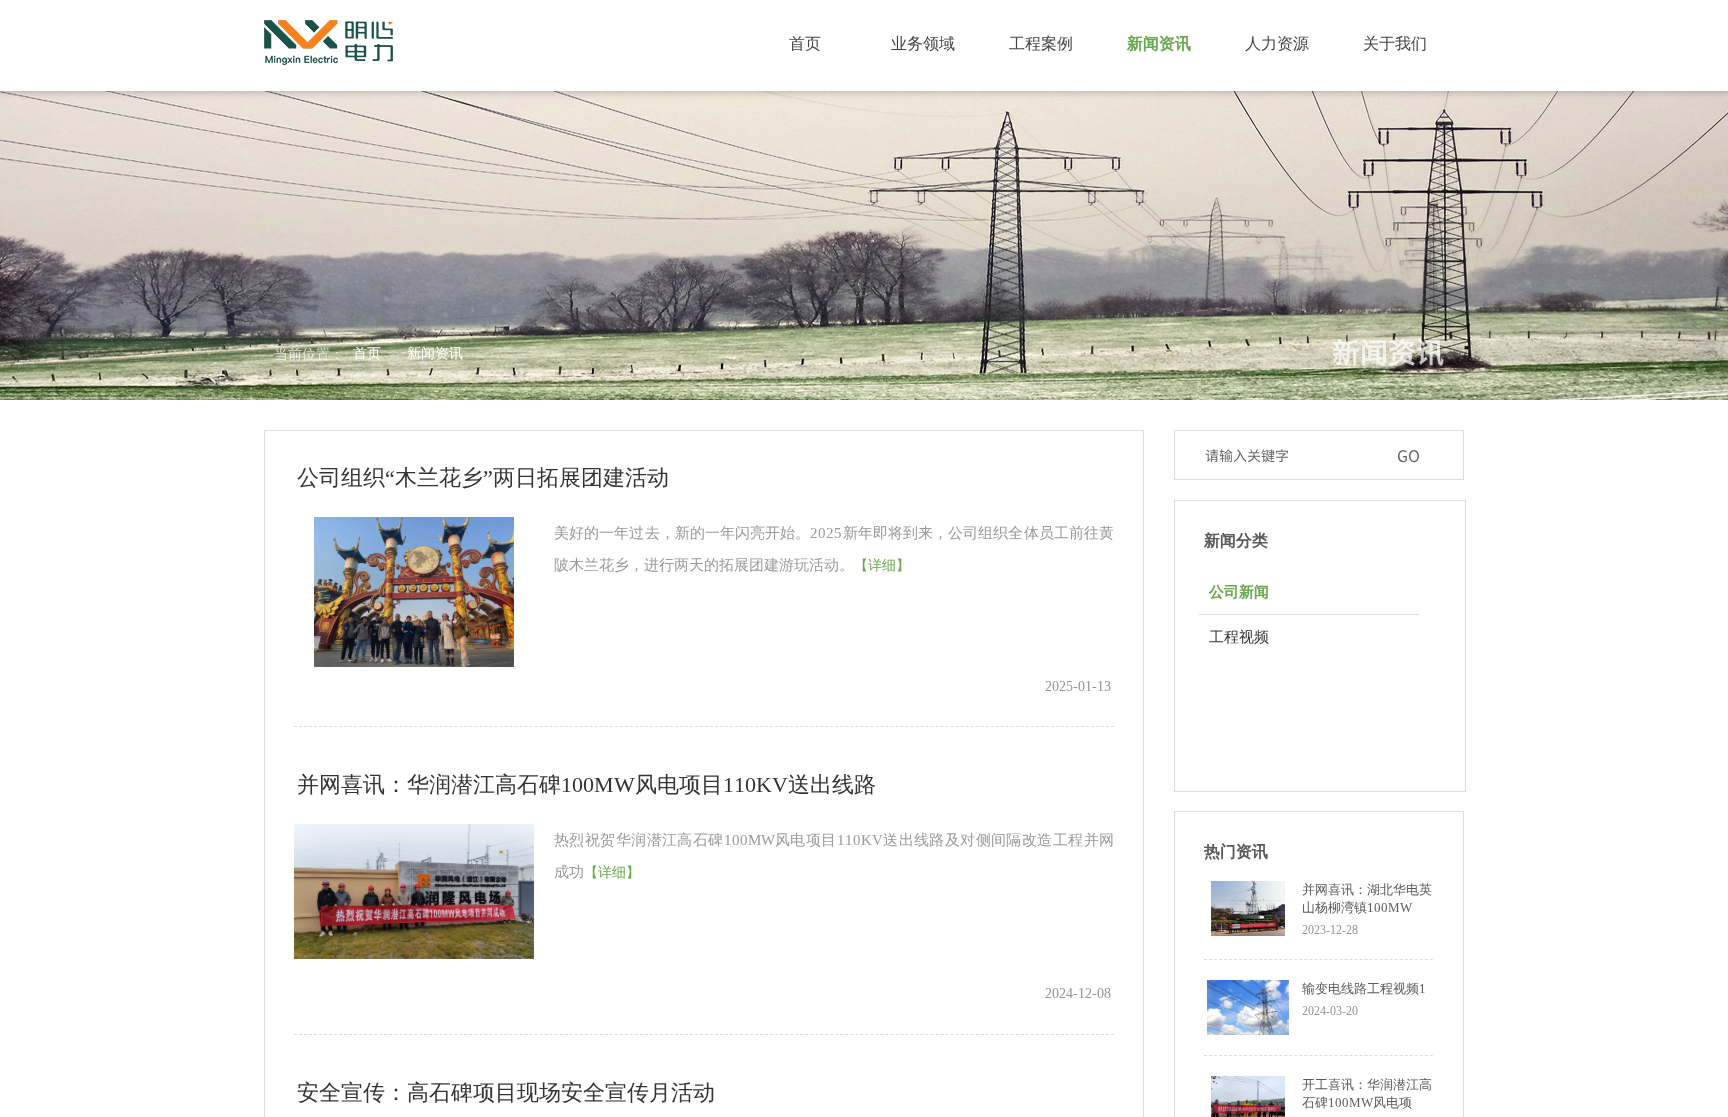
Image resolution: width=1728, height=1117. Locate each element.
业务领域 (923, 43)
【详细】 (882, 565)
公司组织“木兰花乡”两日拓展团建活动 (483, 477)
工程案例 (1041, 43)
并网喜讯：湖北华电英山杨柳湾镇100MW (1367, 898)
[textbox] (1290, 455)
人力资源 (1277, 43)
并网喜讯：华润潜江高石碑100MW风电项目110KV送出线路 (586, 784)
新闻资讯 (435, 353)
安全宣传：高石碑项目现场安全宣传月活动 (506, 1092)
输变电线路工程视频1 (1364, 988)
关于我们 (1395, 43)
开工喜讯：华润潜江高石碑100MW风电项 (1367, 1093)
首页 (367, 353)
